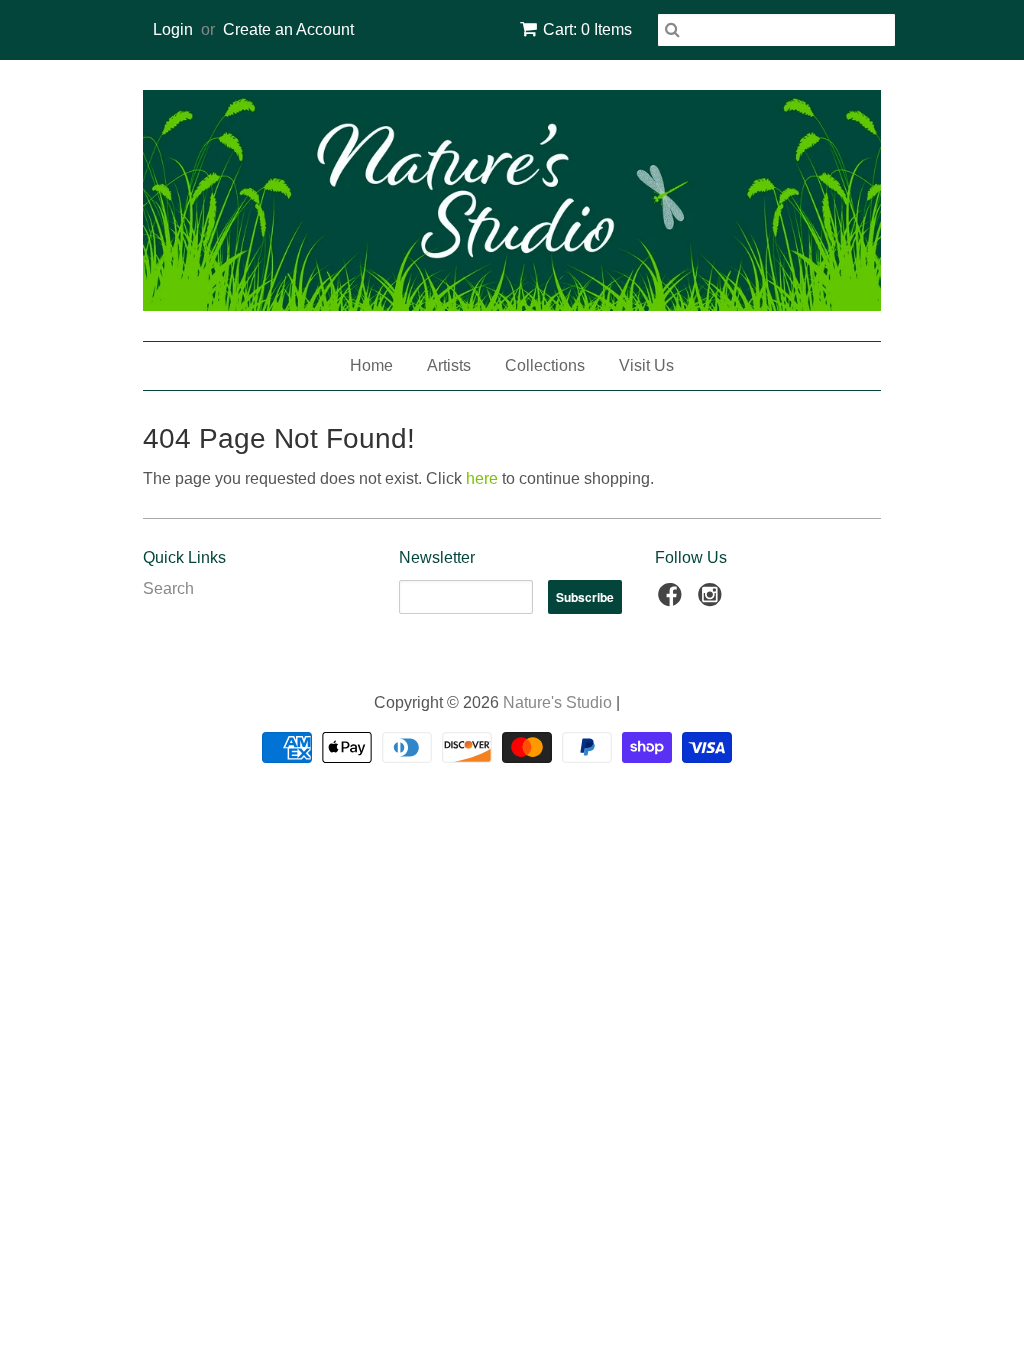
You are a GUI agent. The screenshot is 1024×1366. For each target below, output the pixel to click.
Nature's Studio (557, 702)
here (482, 478)
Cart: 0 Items (587, 29)
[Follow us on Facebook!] (673, 600)
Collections (545, 365)
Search (168, 588)
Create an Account (288, 29)
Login (173, 29)
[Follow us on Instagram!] (713, 600)
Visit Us (646, 365)
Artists (449, 365)
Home (371, 365)
